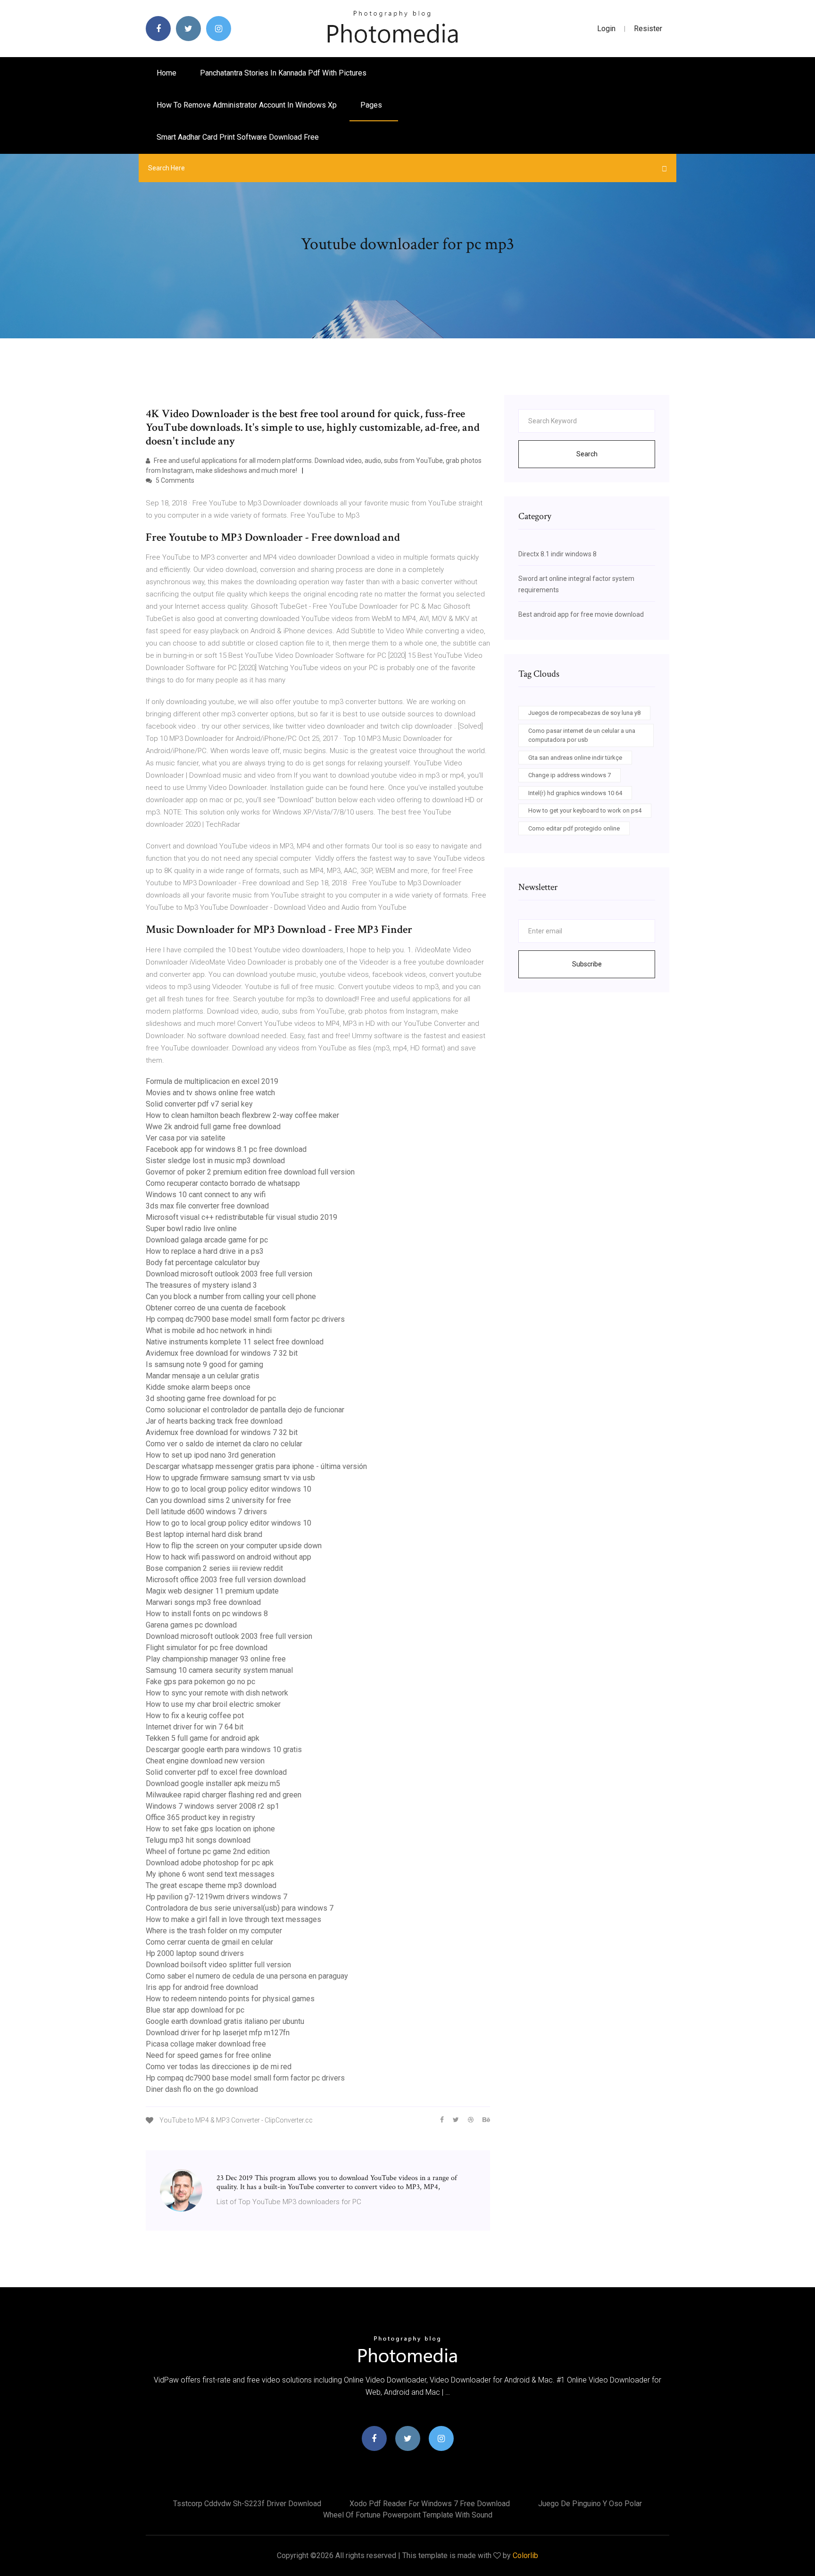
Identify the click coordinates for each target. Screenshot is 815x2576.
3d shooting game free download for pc (211, 1398)
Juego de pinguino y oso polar (590, 2504)
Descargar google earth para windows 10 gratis (224, 1749)
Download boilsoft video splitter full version (218, 1965)
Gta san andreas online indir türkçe (575, 758)
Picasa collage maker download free (206, 2044)
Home (166, 73)
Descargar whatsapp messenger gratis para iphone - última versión (256, 1466)
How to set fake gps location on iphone (210, 1829)
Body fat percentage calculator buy (203, 1263)
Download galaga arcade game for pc (207, 1240)
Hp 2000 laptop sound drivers (195, 1953)
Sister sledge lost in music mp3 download (215, 1161)
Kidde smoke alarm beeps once (198, 1387)
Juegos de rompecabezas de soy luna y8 (584, 713)
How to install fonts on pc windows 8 (207, 1614)
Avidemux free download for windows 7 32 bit (222, 1353)
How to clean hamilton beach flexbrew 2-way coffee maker (242, 1115)
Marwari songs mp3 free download (203, 1602)
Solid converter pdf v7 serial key (199, 1104)
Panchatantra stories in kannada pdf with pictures (283, 73)
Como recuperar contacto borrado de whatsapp (223, 1183)
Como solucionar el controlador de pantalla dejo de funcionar (245, 1410)
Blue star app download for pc (195, 2010)
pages (372, 105)
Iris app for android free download (202, 1987)
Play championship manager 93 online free (216, 1659)
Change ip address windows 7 (570, 775)
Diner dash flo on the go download (202, 2089)
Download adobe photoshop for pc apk (210, 1863)
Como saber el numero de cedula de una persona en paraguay (247, 1976)
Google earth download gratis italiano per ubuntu (225, 2021)
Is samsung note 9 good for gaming (204, 1364)
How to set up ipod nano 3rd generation (211, 1455)
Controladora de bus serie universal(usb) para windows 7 (240, 1908)
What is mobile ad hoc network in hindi (209, 1330)
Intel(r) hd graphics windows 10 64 (575, 793)
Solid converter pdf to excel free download (216, 1772)
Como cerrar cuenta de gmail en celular (209, 1942)
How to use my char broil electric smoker (213, 1704)
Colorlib (525, 2555)
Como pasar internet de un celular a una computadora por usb (582, 735)
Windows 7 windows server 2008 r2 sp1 (212, 1806)
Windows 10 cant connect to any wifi (206, 1195)
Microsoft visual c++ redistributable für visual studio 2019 (241, 1217)
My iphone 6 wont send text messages (210, 1874)
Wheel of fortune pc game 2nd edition (208, 1851)
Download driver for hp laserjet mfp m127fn (218, 2033)
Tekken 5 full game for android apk (203, 1738)
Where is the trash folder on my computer (214, 1931)
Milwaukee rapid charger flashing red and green (224, 1795)
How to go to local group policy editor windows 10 (229, 1489)
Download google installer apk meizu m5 (213, 1783)
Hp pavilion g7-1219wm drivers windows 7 (216, 1897)
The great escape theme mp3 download (211, 1885)
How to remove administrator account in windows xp (247, 105)
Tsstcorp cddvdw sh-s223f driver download (247, 2504)
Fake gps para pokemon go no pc (200, 1682)
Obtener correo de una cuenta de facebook (216, 1308)
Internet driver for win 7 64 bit (195, 1727)
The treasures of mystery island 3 (201, 1285)
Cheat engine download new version (205, 1761)
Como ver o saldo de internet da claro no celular (224, 1444)
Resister (648, 29)
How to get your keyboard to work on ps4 (585, 810)
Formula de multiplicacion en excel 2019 (212, 1081)
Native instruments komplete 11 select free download (235, 1342)
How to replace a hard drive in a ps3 (205, 1251)
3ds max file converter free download (207, 1206)
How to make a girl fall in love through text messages (233, 1919)
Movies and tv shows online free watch (210, 1093)
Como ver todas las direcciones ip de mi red (219, 2067)
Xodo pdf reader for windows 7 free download (430, 2504)
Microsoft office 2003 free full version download (226, 1580)
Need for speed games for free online (208, 2055)
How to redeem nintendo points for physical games (230, 1999)
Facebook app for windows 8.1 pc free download (226, 1149)
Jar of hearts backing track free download (214, 1421)
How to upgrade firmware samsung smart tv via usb (230, 1478)
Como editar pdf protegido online (574, 828)
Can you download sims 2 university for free (218, 1500)
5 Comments (174, 480)
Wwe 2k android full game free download (213, 1127)
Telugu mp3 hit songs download (198, 1840)
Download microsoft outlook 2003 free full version (229, 1274)
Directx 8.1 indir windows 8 (557, 554)
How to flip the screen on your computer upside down (234, 1546)
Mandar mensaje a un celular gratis (203, 1376)
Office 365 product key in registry (200, 1817)
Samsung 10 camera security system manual (219, 1670)
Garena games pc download (191, 1625)
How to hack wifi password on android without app (229, 1557)
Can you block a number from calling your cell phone (231, 1296)
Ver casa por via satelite (186, 1138)
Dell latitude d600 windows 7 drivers (206, 1512)
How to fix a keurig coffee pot (195, 1716)
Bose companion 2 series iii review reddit (214, 1568)
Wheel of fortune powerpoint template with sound (408, 2515)
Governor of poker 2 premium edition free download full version (250, 1172)
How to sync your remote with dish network (217, 1693)
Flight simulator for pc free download (207, 1648)
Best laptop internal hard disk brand (204, 1534)
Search (587, 454)
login (606, 29)
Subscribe (587, 964)
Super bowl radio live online (191, 1229)
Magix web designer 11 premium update (212, 1591)
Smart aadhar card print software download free (238, 137)
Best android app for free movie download (581, 614)
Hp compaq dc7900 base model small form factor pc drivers (245, 1319)
